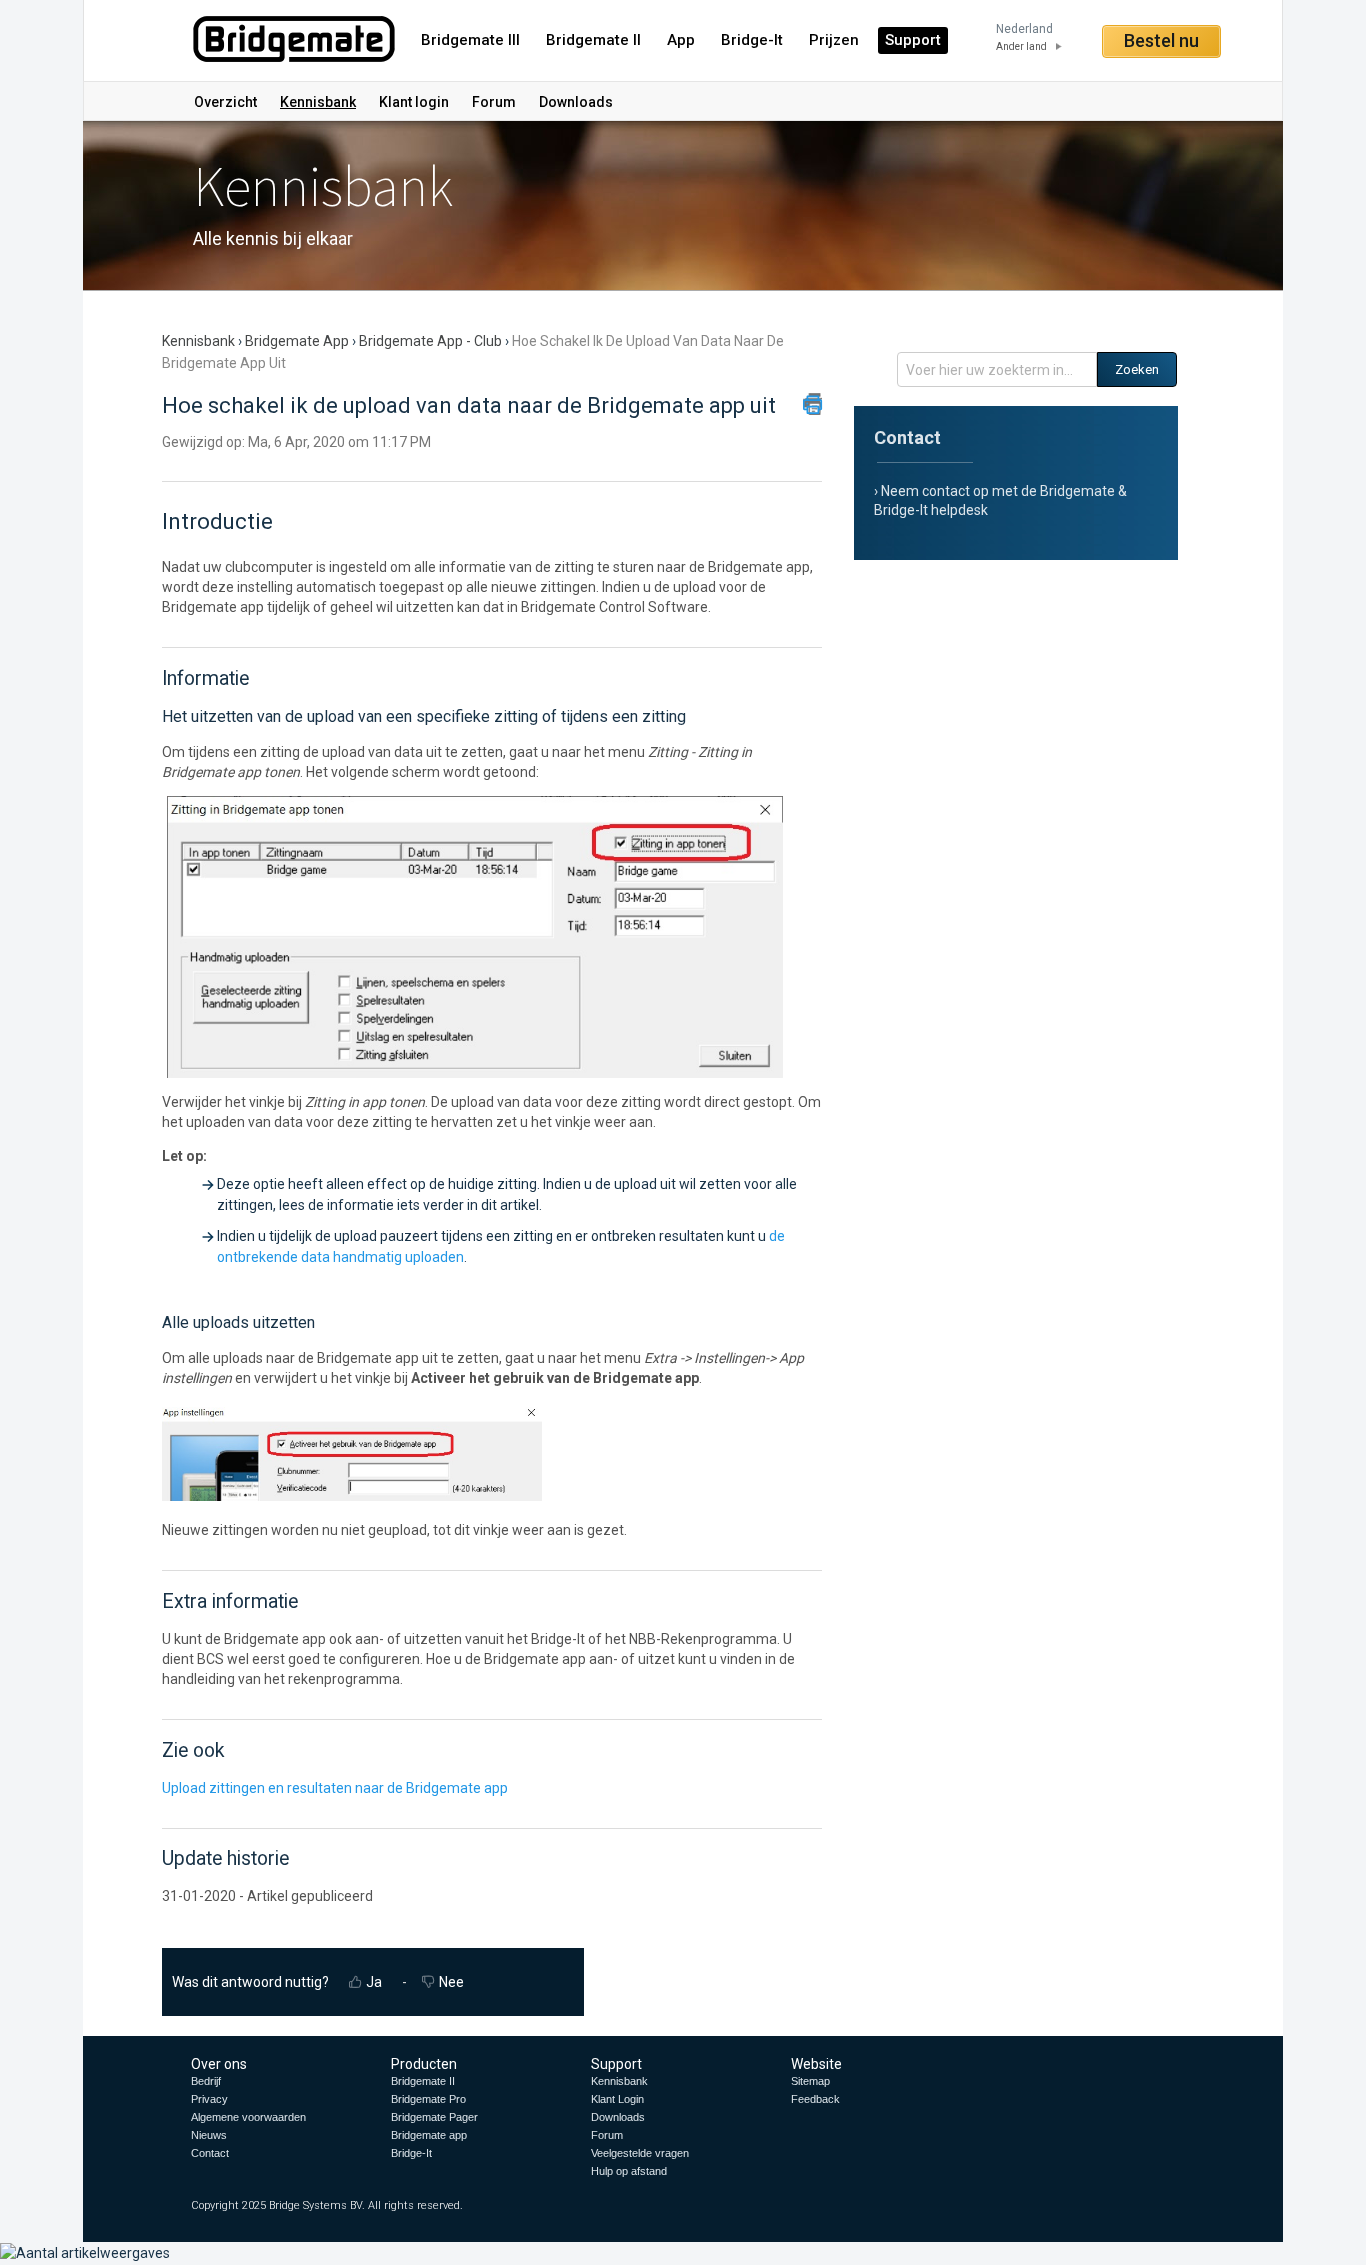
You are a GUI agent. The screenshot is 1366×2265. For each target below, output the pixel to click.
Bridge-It (752, 40)
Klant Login (617, 2099)
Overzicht (225, 102)
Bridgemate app (297, 341)
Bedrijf (206, 2081)
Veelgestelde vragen (640, 2153)
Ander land (1021, 46)
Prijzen (834, 40)
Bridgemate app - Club (430, 341)
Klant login (414, 102)
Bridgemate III (470, 40)
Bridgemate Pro (428, 2099)
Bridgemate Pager (434, 2117)
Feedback (815, 2099)
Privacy (209, 2099)
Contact (210, 2153)
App (681, 40)
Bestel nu (1161, 40)
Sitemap (810, 2081)
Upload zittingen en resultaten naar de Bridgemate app (335, 1788)
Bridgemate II (593, 40)
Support (913, 40)
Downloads (576, 102)
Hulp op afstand (629, 2171)
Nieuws (209, 2135)
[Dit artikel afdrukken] (812, 404)
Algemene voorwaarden (248, 2117)
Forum (494, 102)
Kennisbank (318, 102)
